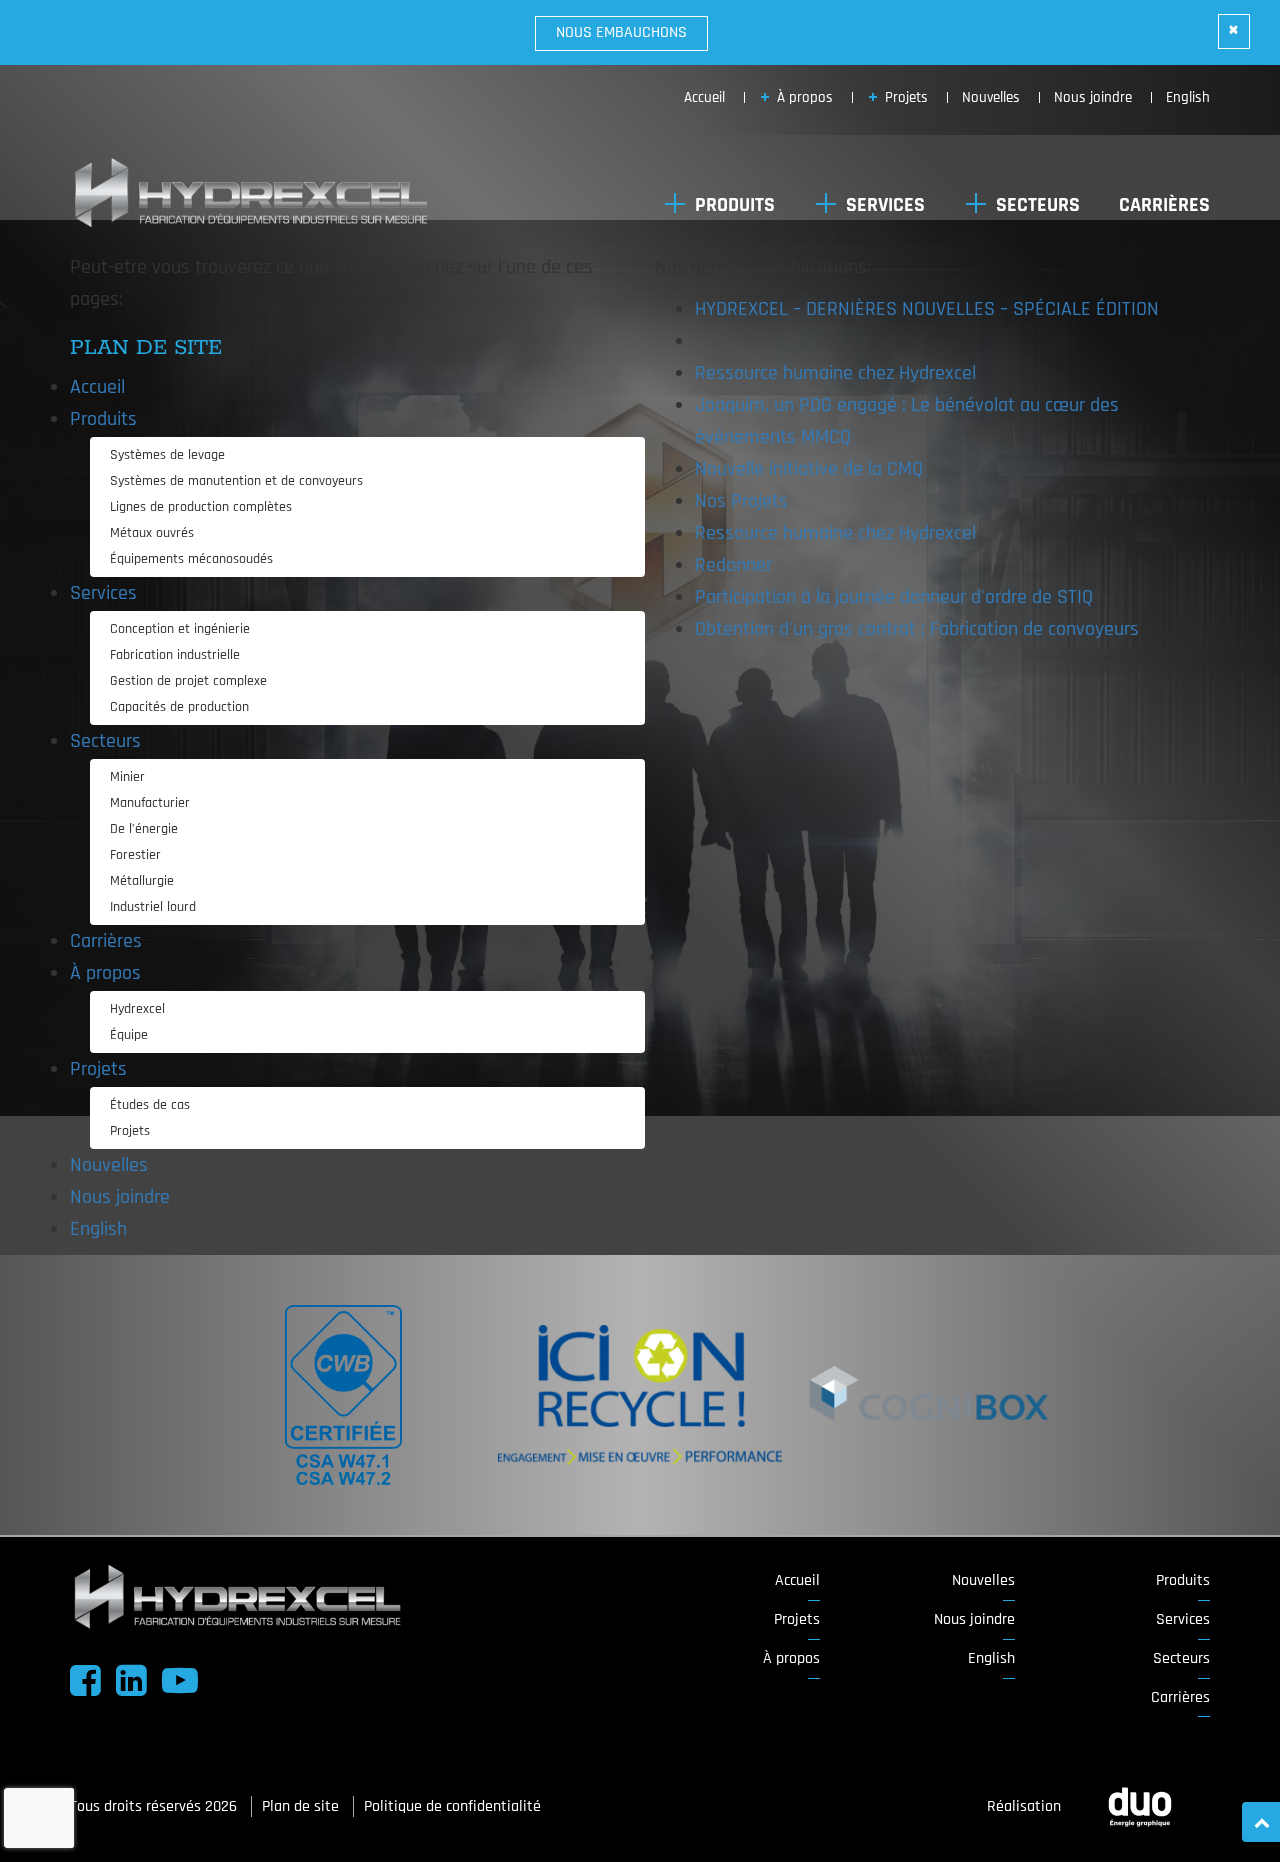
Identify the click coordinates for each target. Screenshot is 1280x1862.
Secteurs (1181, 1658)
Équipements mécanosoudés (191, 559)
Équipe (129, 1035)
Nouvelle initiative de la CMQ (809, 469)
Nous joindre (1093, 97)
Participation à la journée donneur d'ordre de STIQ (894, 597)
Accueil (97, 387)
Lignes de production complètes (201, 507)
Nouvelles (991, 97)
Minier (127, 777)
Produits (1183, 1580)
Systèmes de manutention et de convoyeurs (236, 481)
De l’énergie (144, 829)
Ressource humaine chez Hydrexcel (835, 373)
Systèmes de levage (167, 455)
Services (1183, 1619)
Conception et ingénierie (180, 629)
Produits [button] (735, 205)
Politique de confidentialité (452, 1806)
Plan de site (302, 1806)
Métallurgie (142, 881)
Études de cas (150, 1105)
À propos (791, 1658)
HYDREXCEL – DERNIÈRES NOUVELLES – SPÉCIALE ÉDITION (927, 309)
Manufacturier (150, 803)
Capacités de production (179, 707)
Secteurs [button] (1038, 205)
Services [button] (885, 205)
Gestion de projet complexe (188, 681)
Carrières (1164, 205)
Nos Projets (741, 501)
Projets (130, 1131)
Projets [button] (906, 97)
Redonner (733, 565)
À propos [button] (805, 97)
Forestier (135, 855)
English (1188, 97)
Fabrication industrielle (175, 655)
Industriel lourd (153, 907)
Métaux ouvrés (152, 533)
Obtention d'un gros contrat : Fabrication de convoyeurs (917, 629)
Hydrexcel (137, 1009)
